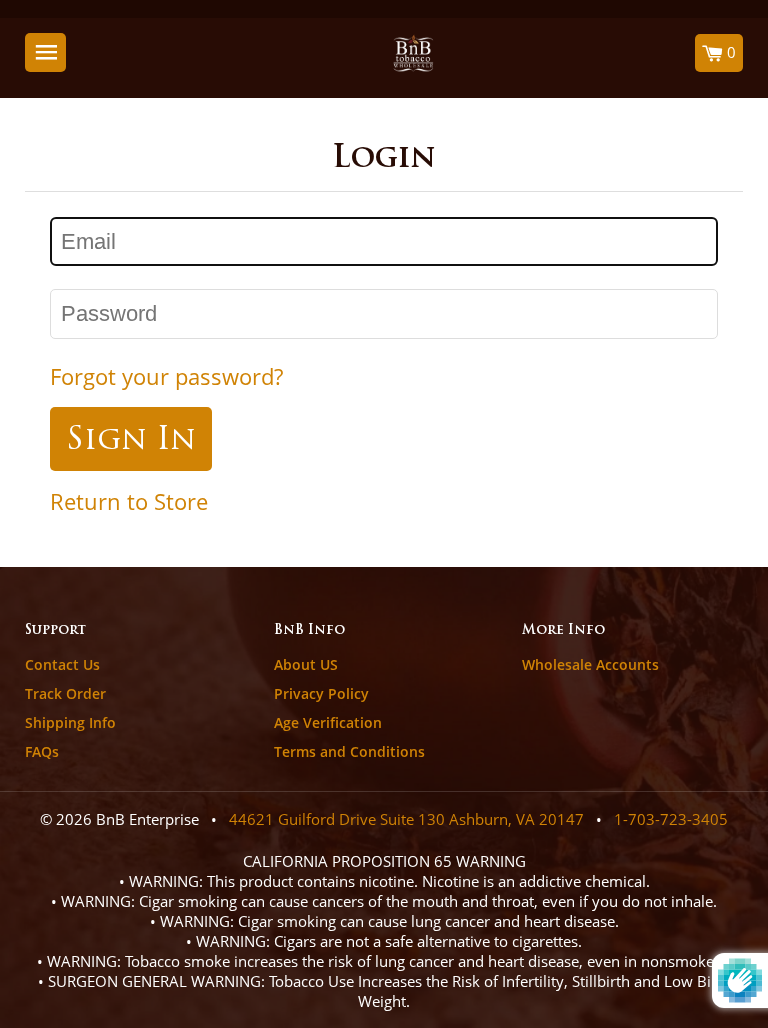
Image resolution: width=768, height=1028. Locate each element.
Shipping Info (70, 722)
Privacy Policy (321, 693)
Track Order (65, 693)
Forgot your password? (166, 376)
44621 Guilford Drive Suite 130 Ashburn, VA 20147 (406, 819)
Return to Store (129, 501)
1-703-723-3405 (671, 819)
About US (306, 664)
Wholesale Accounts (590, 664)
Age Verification (328, 722)
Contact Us (62, 664)
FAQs (42, 751)
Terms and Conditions (349, 751)
